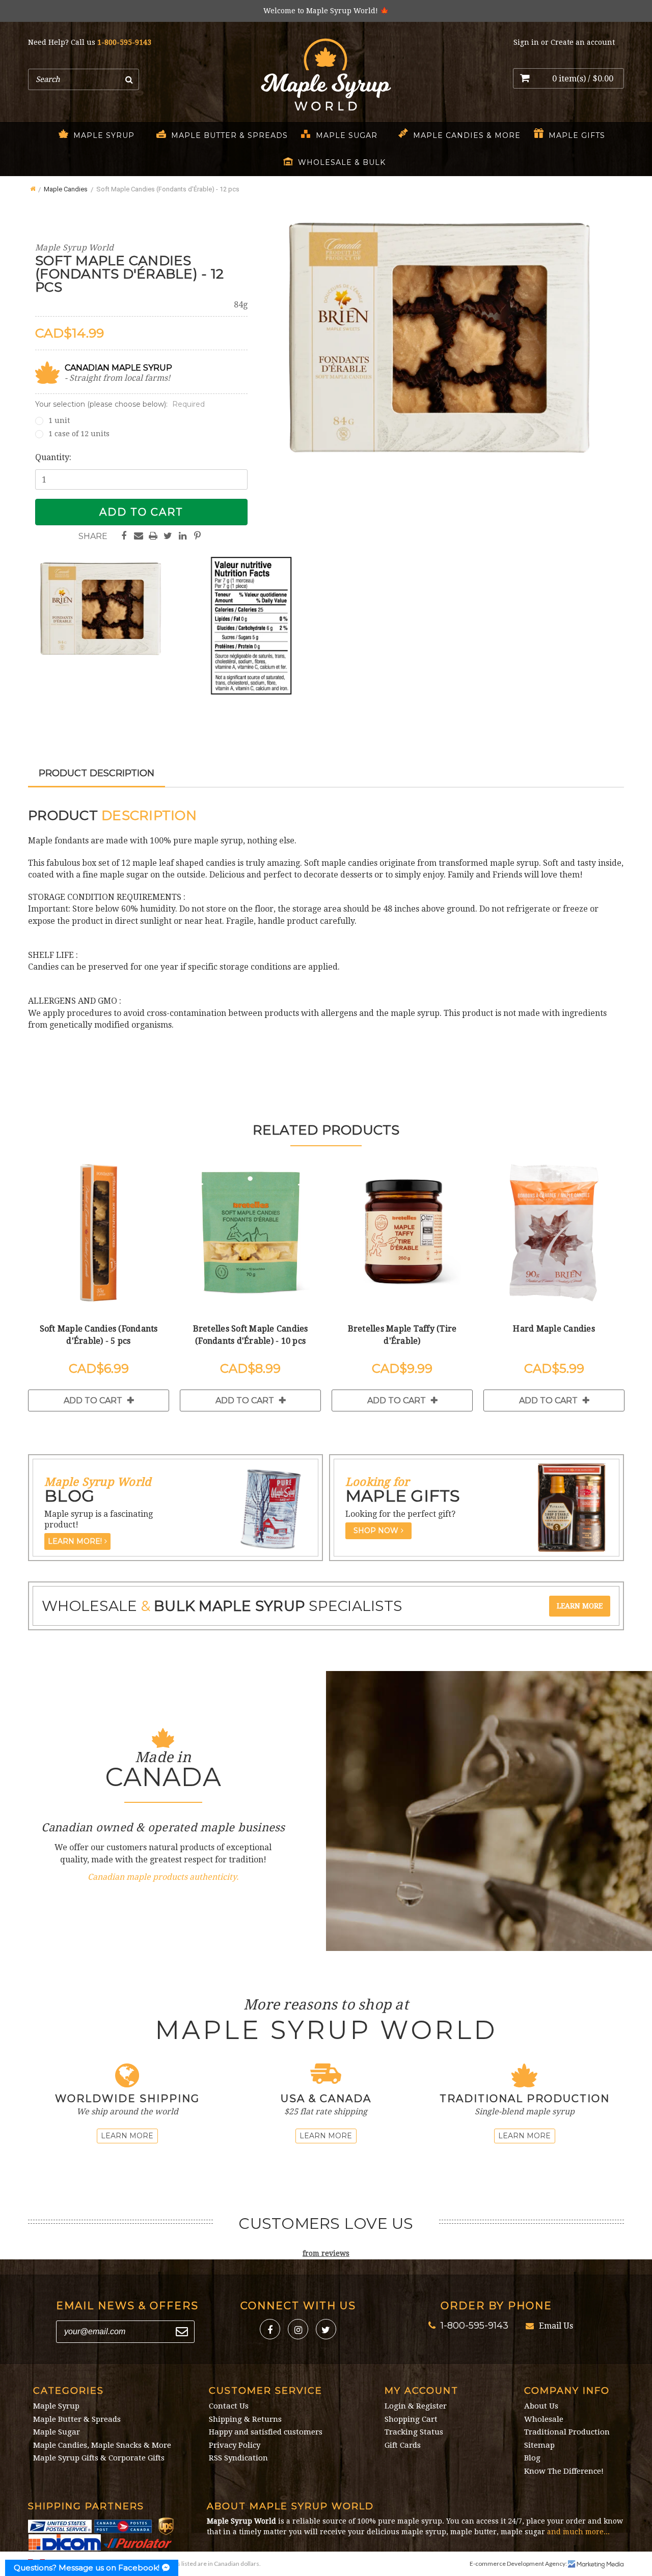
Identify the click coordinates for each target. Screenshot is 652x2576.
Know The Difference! (564, 2471)
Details (99, 1235)
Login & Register (416, 2406)
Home (32, 187)
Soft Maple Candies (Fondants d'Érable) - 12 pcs (168, 189)
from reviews (326, 2253)
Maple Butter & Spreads (229, 135)
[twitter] (326, 2329)
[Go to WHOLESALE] (580, 1606)
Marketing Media (596, 2564)
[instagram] (298, 2329)
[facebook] (270, 2329)
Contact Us (229, 2406)
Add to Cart (93, 1400)
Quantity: (53, 457)
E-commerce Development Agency (518, 2564)
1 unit (59, 420)
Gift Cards (403, 2445)
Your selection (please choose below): (120, 404)
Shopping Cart (411, 2419)
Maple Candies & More (467, 135)
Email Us (556, 2326)
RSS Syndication (238, 2458)
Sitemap (539, 2445)
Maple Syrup (104, 135)
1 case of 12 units (79, 434)
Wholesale (544, 2419)
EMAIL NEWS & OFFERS (127, 2306)
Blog (532, 2458)
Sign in (526, 42)
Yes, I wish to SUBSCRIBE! (182, 2332)
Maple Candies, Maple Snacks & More (102, 2445)
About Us (541, 2406)
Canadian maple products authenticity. (163, 1877)
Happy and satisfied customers (266, 2432)
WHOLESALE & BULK (342, 162)
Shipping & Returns (245, 2419)
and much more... (578, 2532)
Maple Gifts (577, 135)
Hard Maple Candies (554, 1329)
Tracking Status (414, 2432)
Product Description (97, 773)
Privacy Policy (235, 2445)
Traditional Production (567, 2432)
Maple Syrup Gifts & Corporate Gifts (99, 2458)
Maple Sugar (347, 135)
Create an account (583, 42)
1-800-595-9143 (124, 42)
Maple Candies (66, 189)
